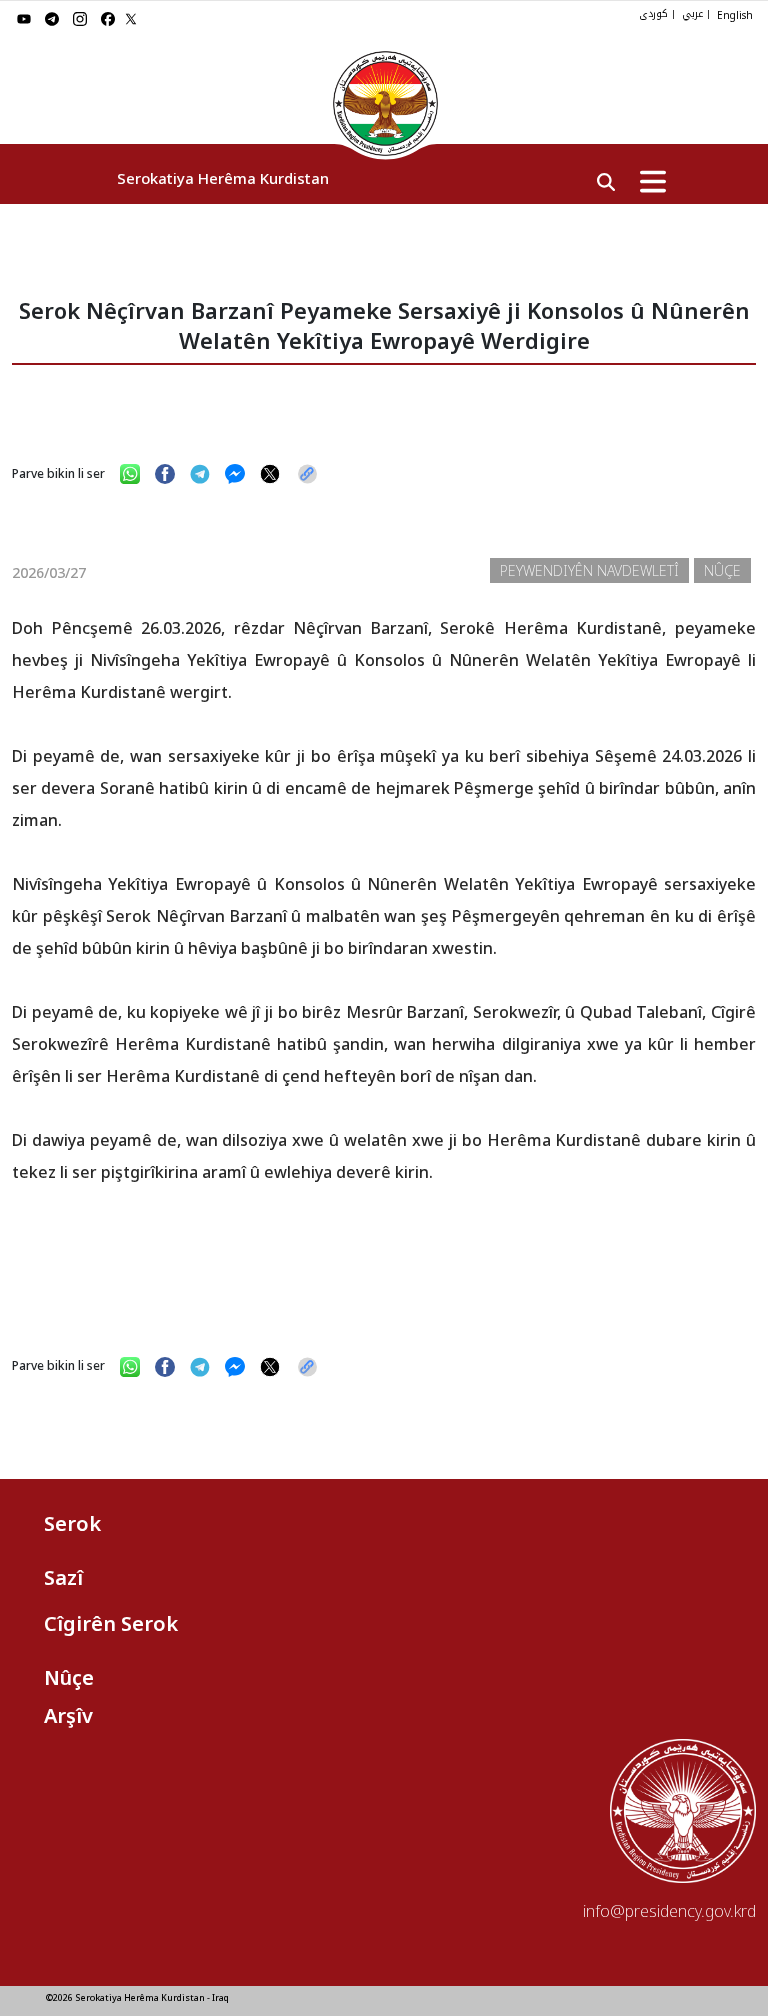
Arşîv (68, 1715)
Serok (72, 1523)
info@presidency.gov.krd (669, 1911)
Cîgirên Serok (111, 1623)
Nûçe (69, 1677)
